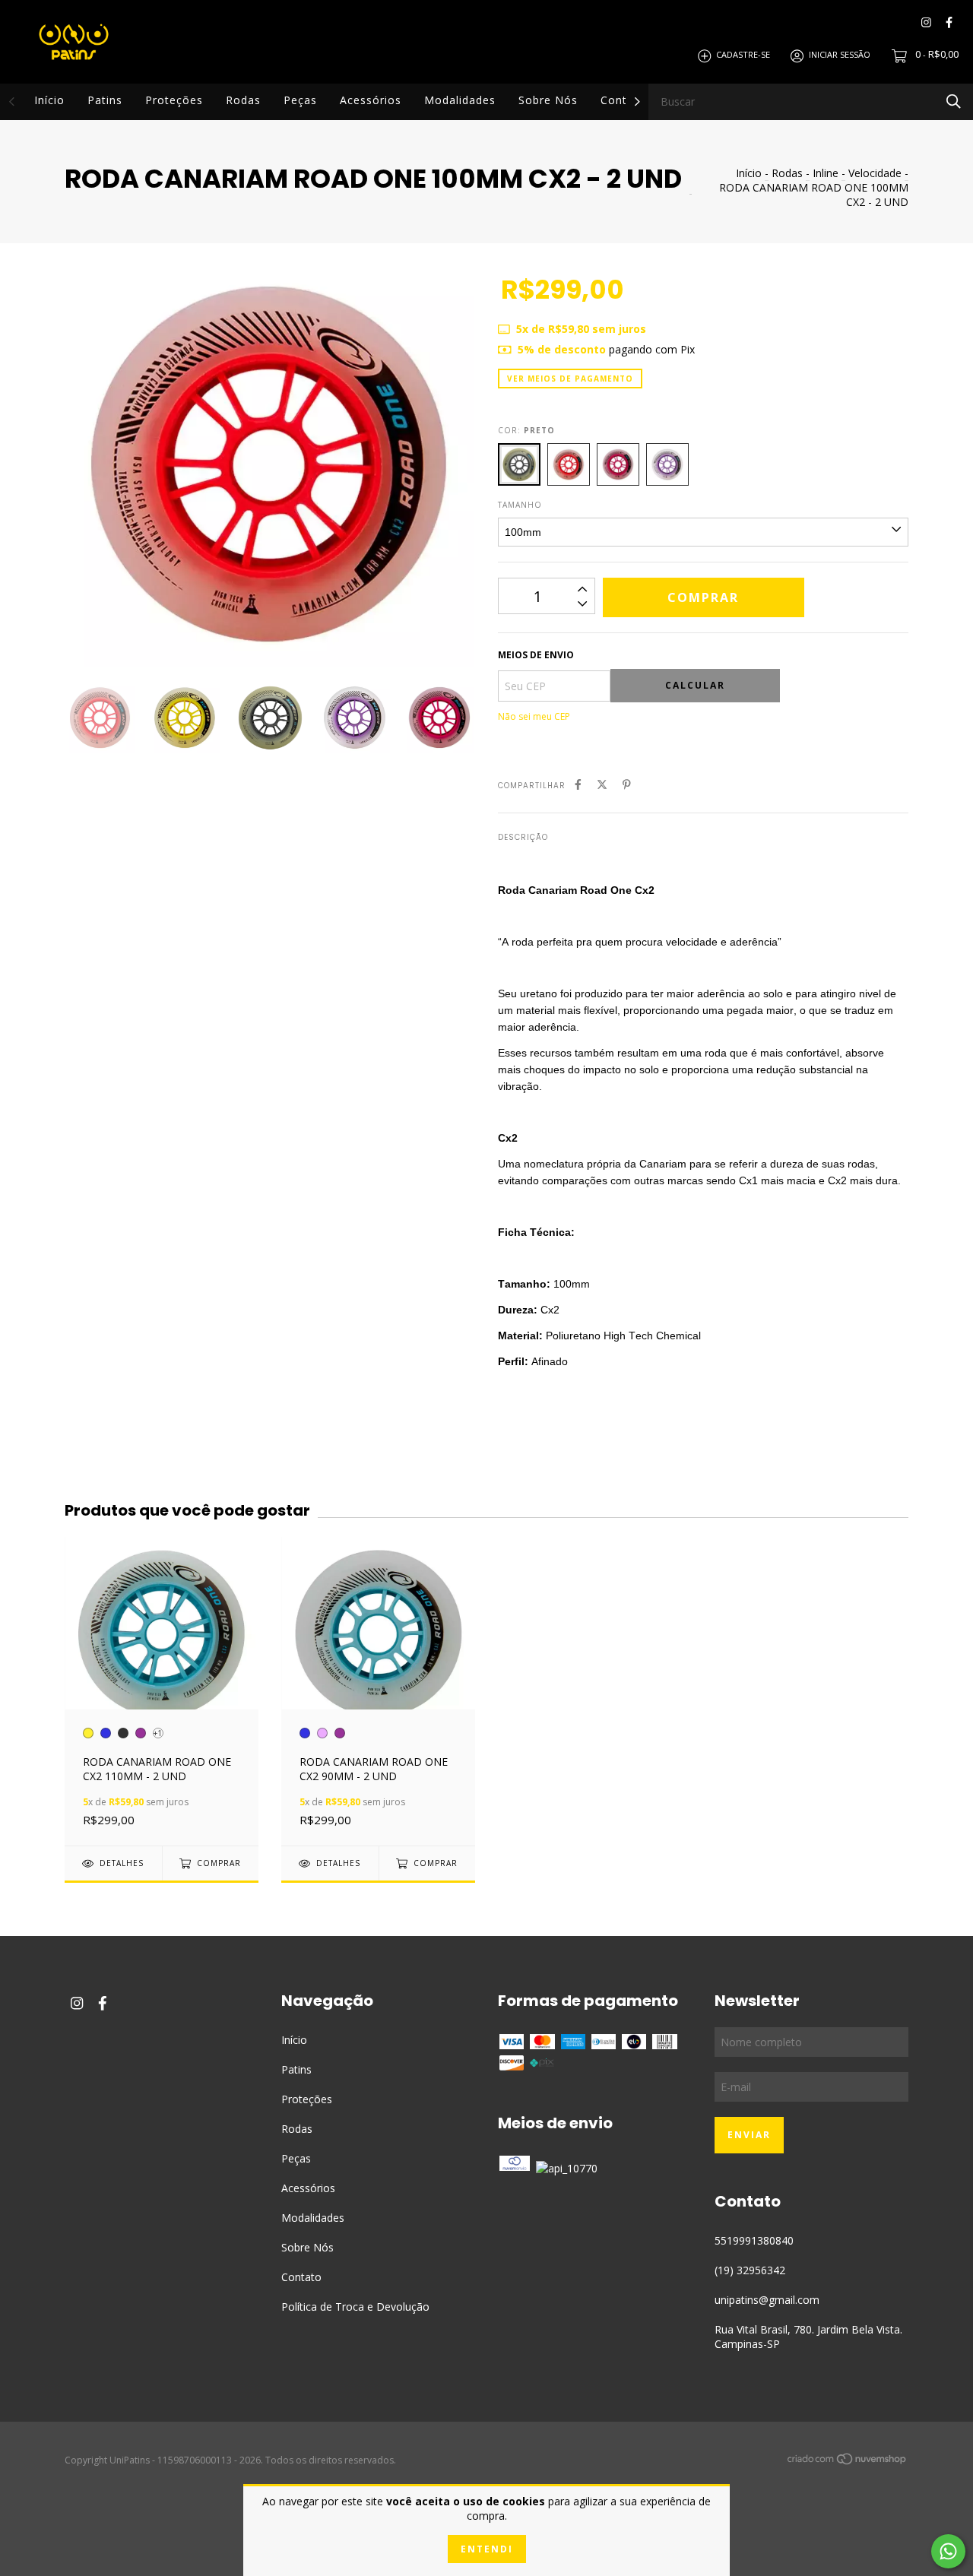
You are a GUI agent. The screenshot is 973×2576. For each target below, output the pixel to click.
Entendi (487, 2549)
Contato (623, 100)
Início (49, 100)
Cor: (526, 430)
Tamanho (520, 505)
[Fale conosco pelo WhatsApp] (948, 2551)
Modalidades (460, 100)
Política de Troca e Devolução (355, 2307)
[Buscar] (954, 101)
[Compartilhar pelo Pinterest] (627, 784)
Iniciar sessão (840, 55)
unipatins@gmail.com (767, 2300)
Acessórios (371, 100)
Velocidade (875, 173)
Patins (105, 100)
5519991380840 (754, 2240)
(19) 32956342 (750, 2270)
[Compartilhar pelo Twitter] (602, 784)
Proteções (174, 100)
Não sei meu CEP (534, 716)
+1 (158, 1733)
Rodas (243, 100)
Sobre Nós (548, 100)
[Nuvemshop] (848, 2462)
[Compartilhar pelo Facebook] (578, 784)
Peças (300, 100)
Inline (826, 173)
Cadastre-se (743, 55)
